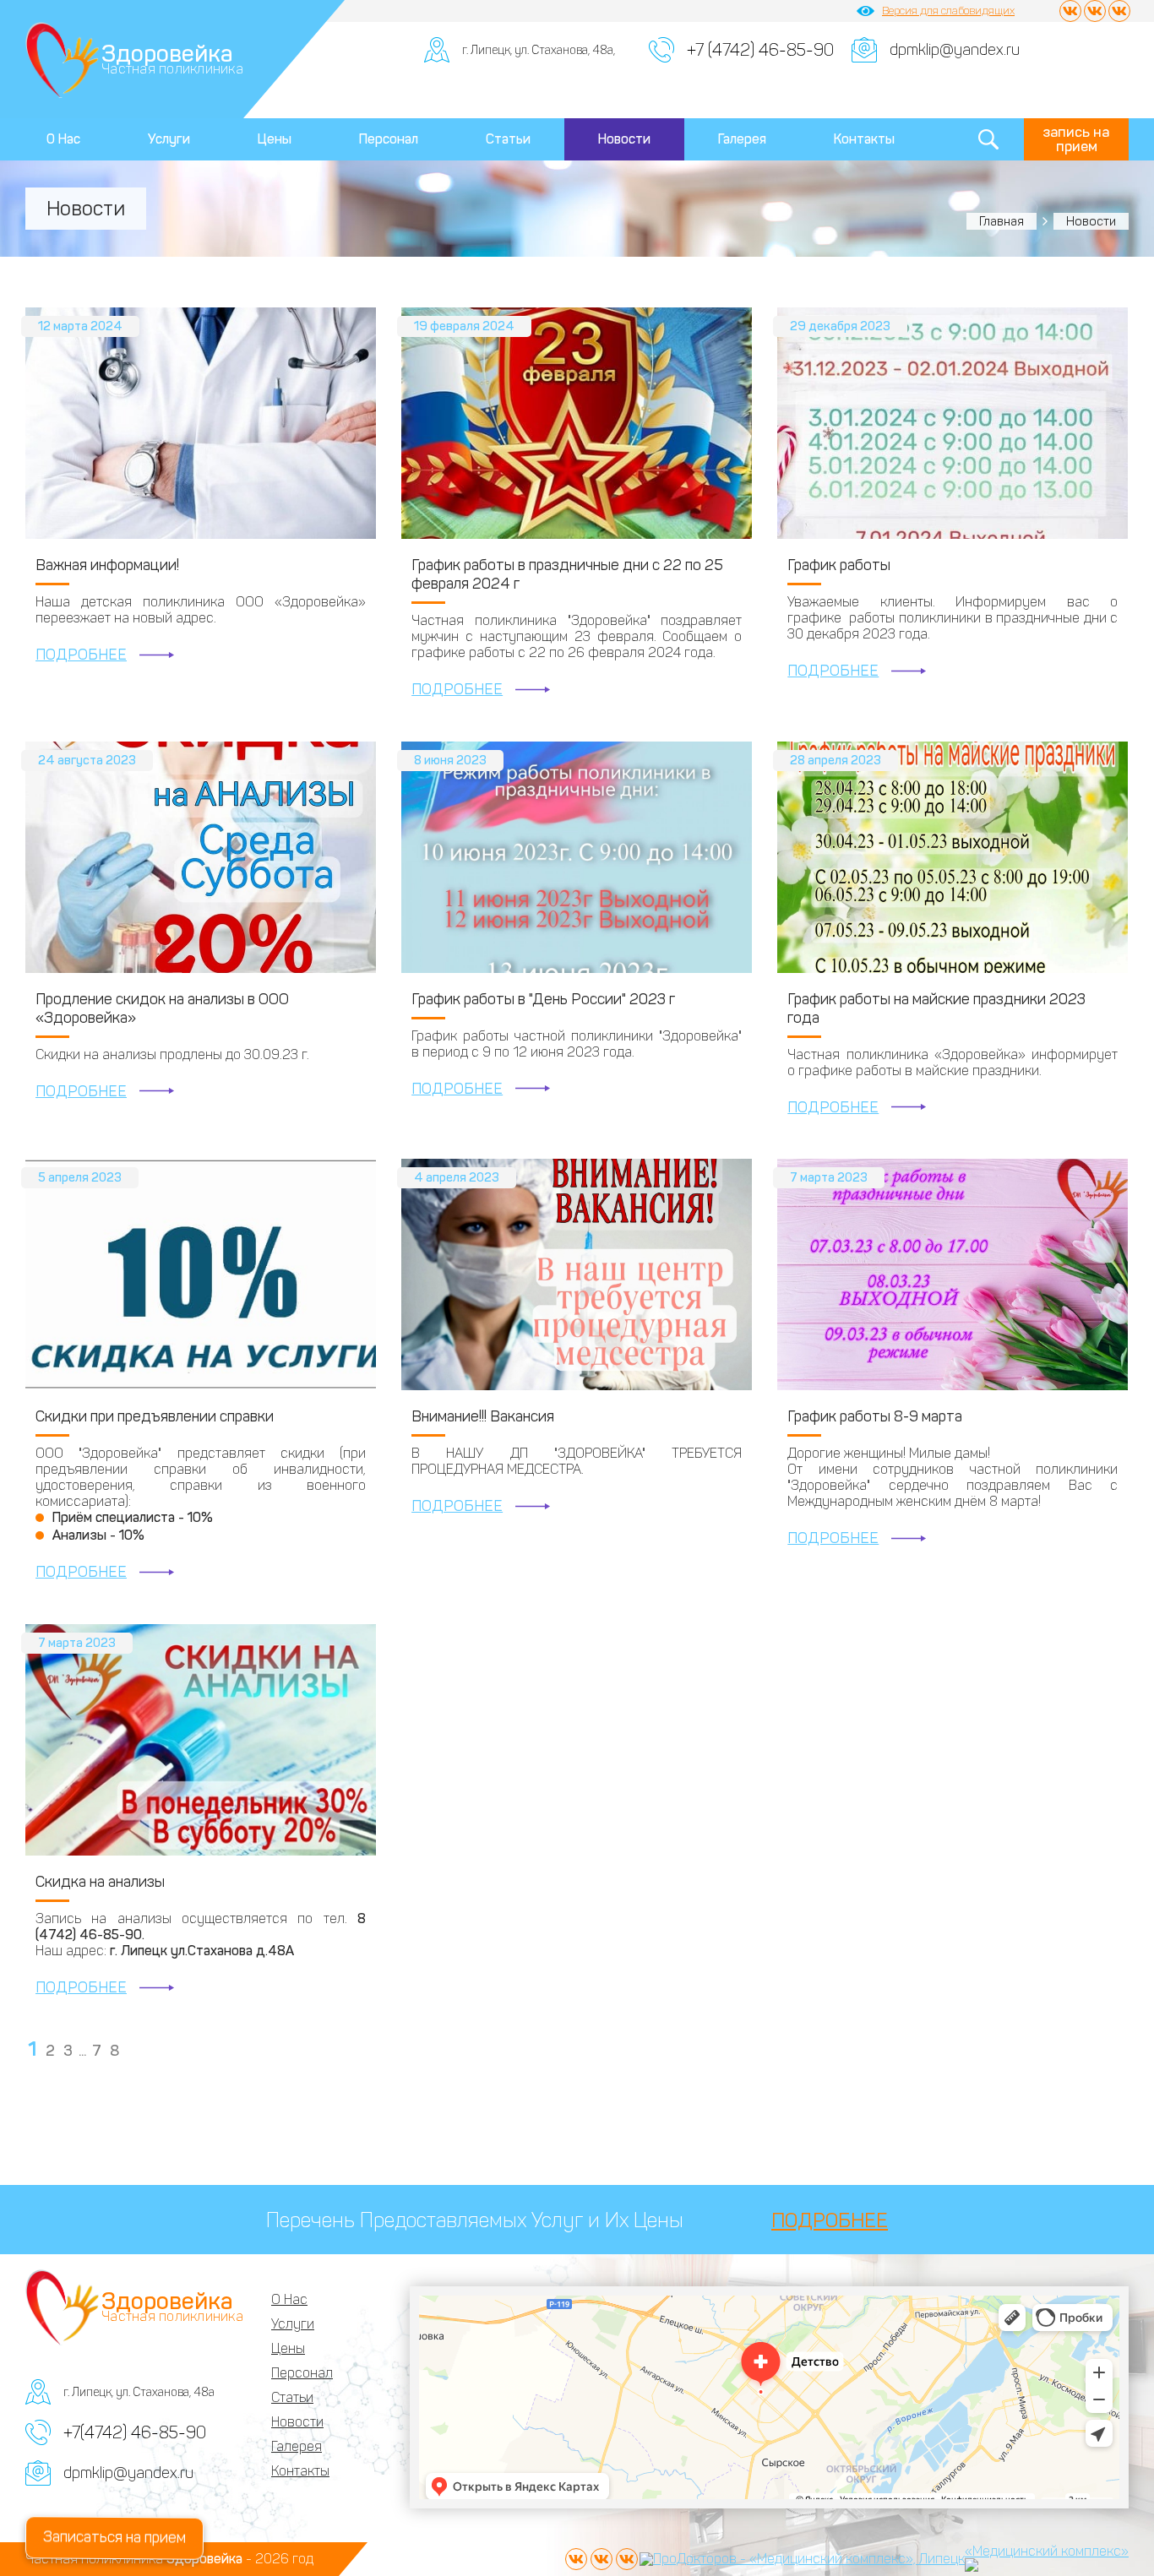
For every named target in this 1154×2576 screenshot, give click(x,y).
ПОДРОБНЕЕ (81, 655)
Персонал (389, 139)
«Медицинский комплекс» (1047, 2551)
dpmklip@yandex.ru (955, 50)
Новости (624, 139)
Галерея (742, 139)
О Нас (63, 139)
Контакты (864, 139)
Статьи (508, 139)
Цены (275, 139)
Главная (1002, 221)
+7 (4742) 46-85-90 (760, 50)
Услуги (169, 139)
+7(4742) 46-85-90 (135, 2432)
